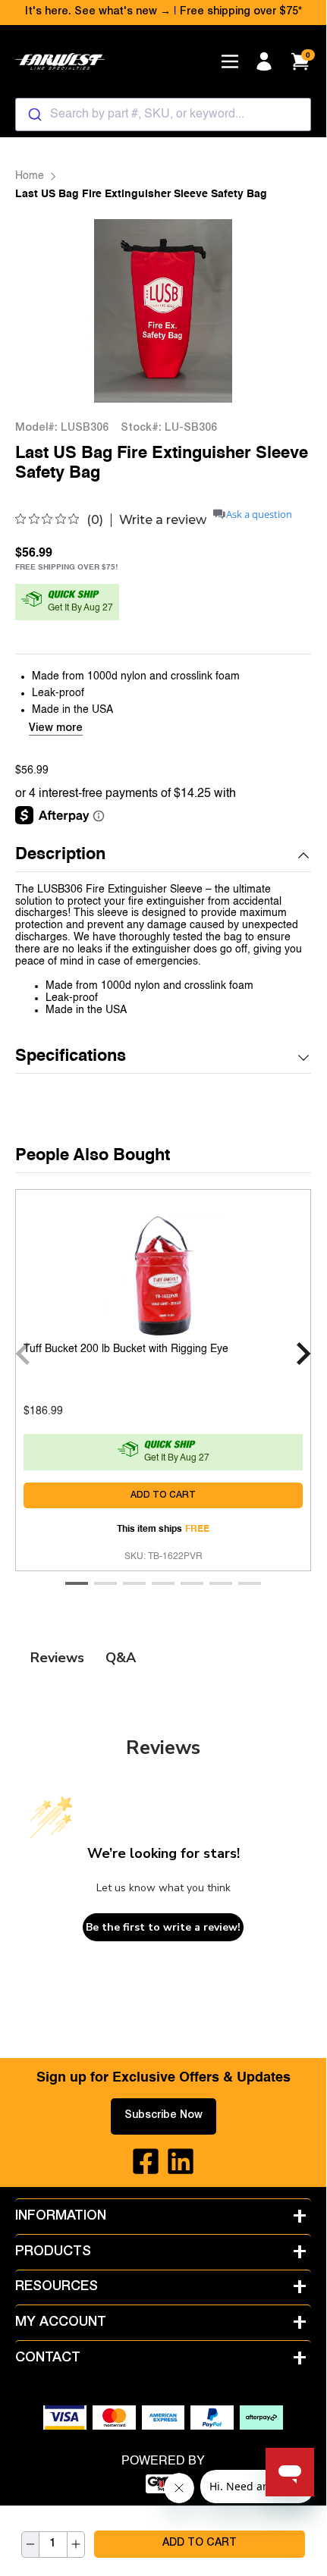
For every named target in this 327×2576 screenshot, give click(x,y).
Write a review (163, 520)
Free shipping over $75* (241, 12)
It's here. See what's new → (98, 12)
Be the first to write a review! (163, 1927)
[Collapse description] (303, 855)
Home (30, 176)
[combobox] (163, 115)
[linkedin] (181, 2161)
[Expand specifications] (303, 1058)
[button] (163, 856)
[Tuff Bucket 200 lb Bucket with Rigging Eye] (163, 1272)
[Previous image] (46, 311)
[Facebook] (146, 2161)
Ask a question (259, 515)
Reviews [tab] (57, 1658)
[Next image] (280, 311)
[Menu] (230, 61)
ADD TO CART (200, 2543)
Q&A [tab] (121, 1658)
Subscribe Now (163, 2116)
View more (56, 729)
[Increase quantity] (76, 2545)
